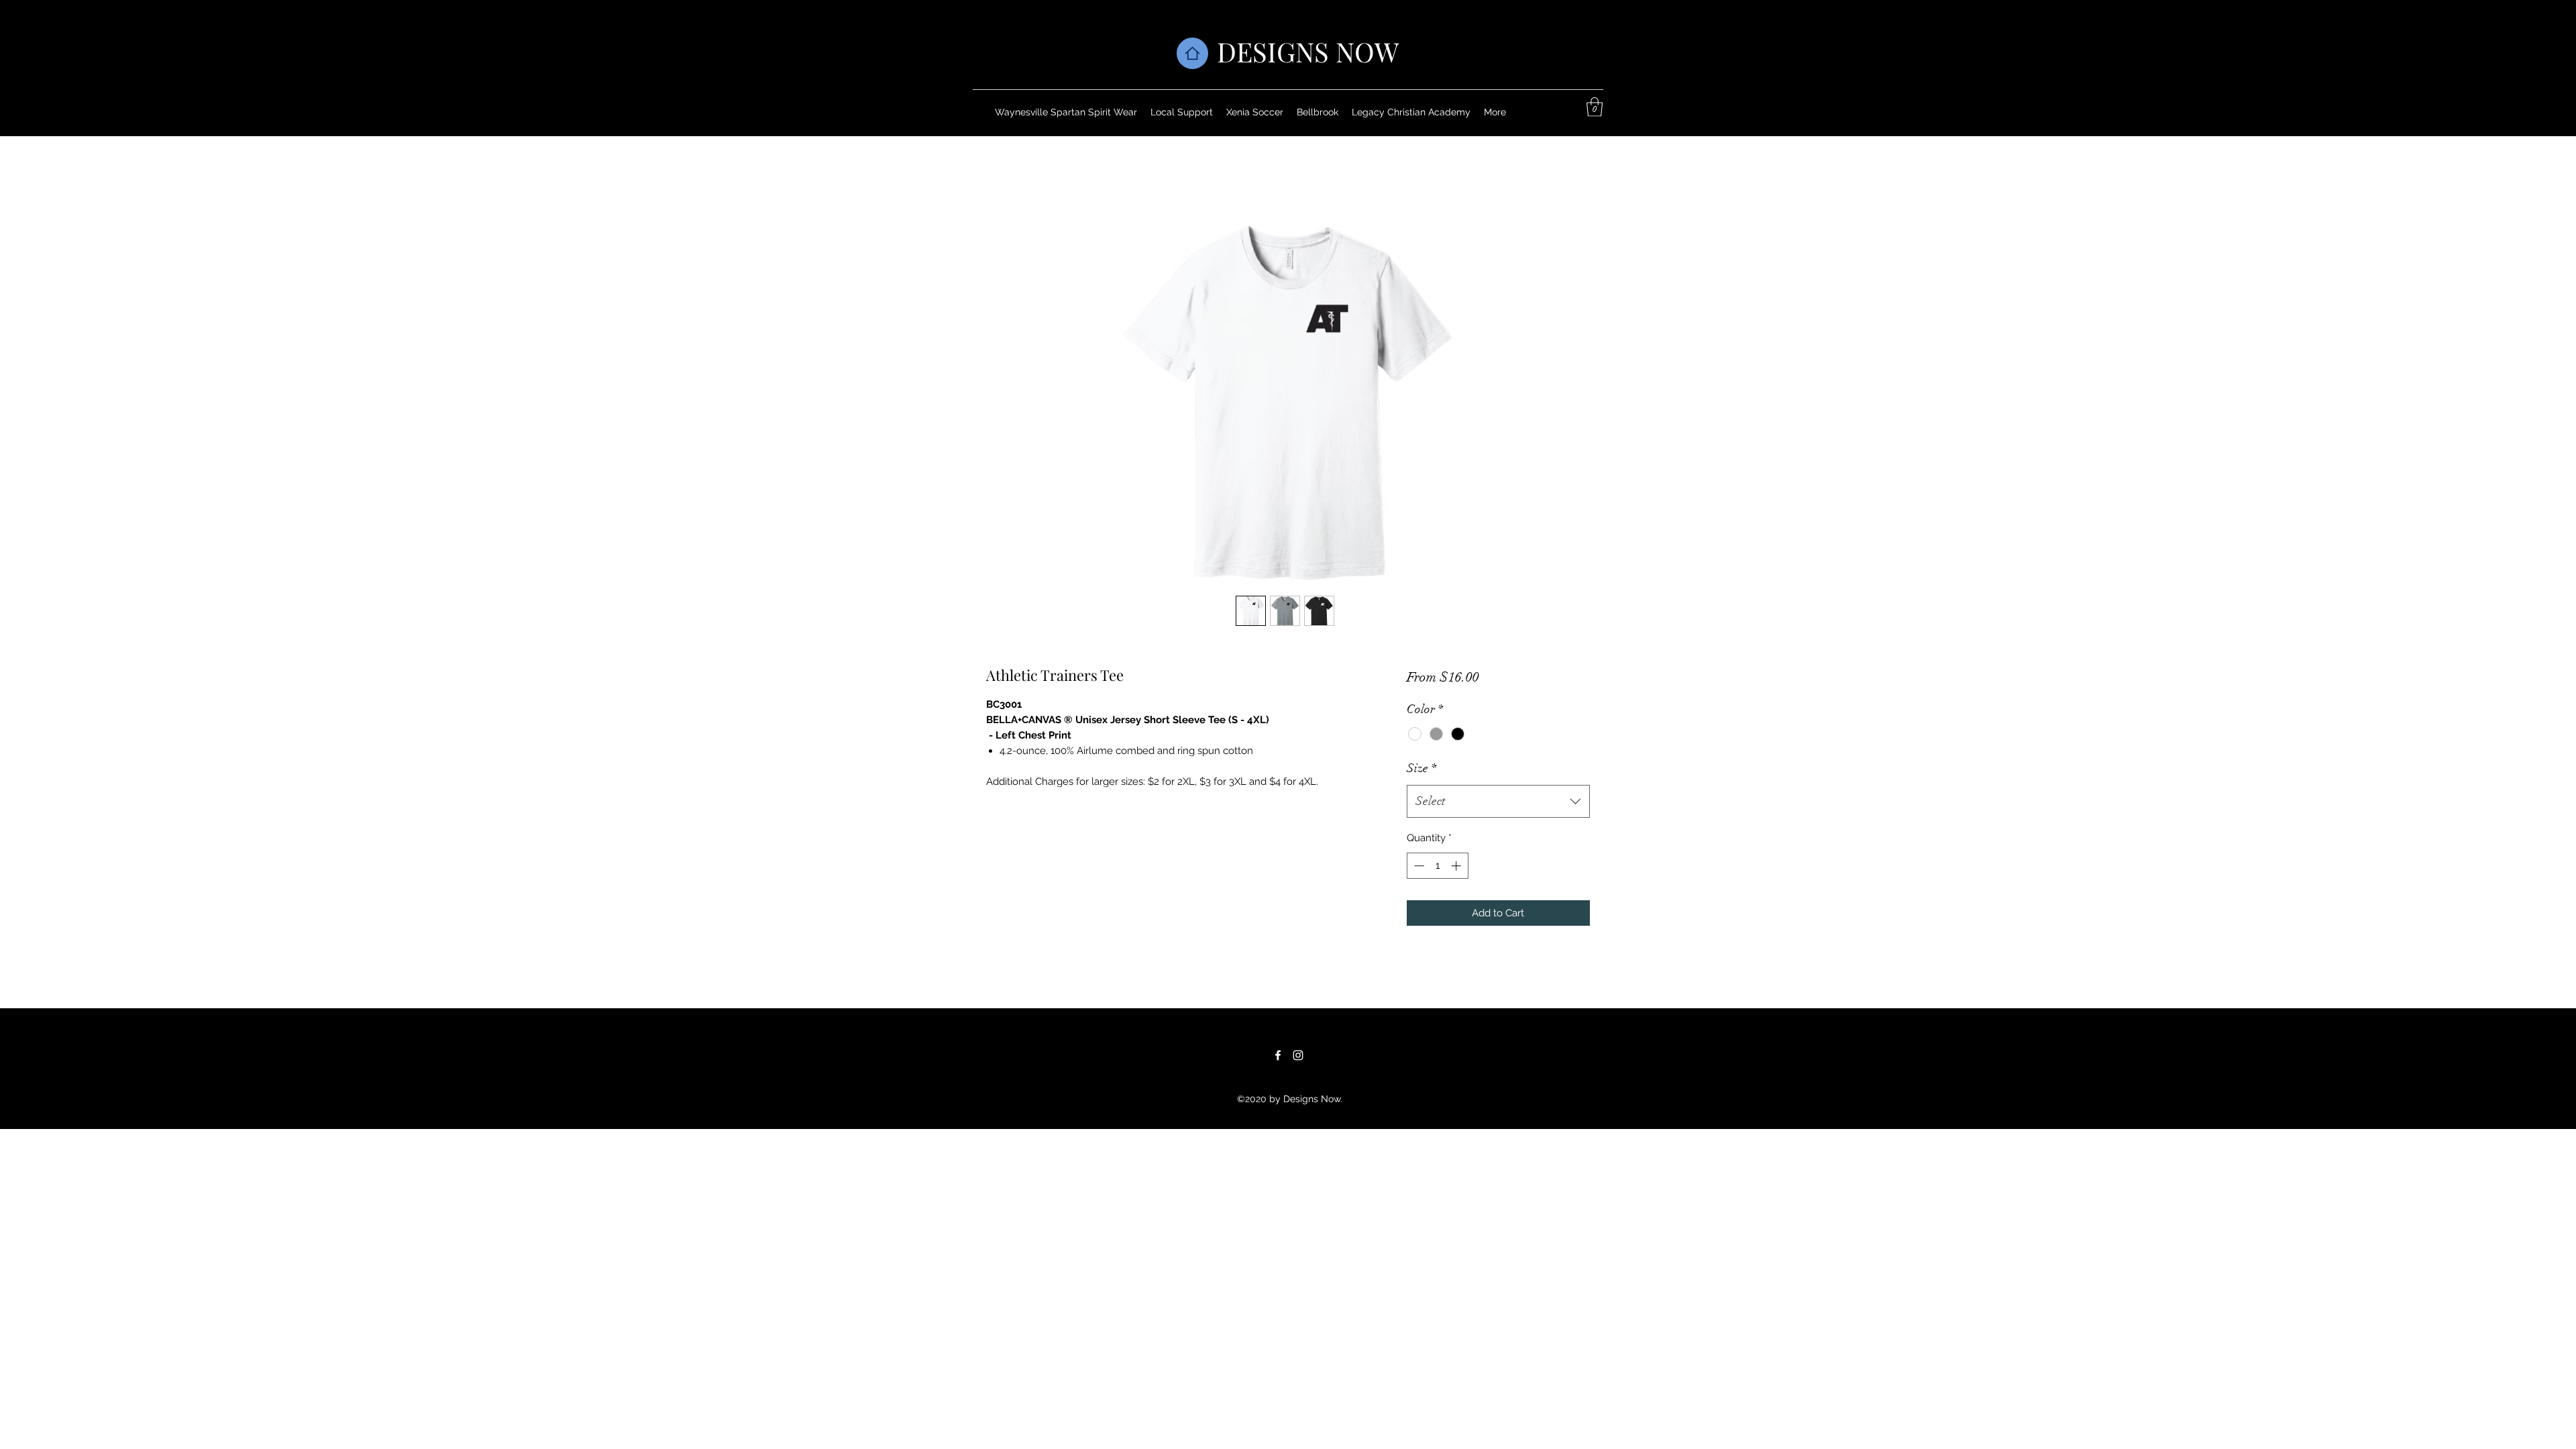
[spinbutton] (1437, 866)
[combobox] (1498, 802)
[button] (1595, 107)
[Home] (1192, 53)
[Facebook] (1278, 1055)
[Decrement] (1418, 866)
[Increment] (1457, 866)
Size (1421, 768)
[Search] (1603, 68)
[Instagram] (1298, 1055)
